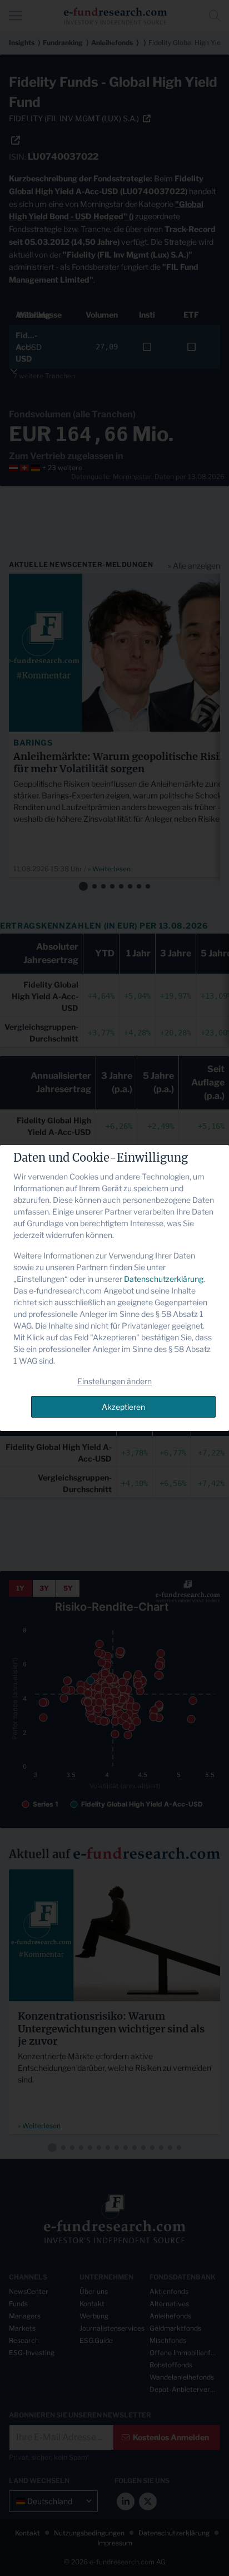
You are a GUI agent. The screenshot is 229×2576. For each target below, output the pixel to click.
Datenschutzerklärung (164, 1279)
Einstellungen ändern (114, 1381)
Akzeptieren (123, 1407)
